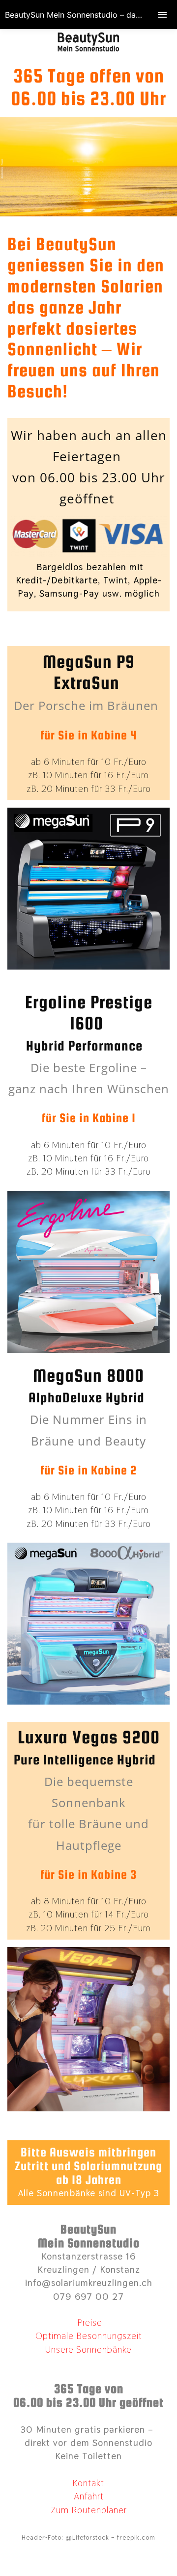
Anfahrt (89, 2496)
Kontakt (88, 2483)
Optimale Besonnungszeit (89, 2336)
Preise (88, 2323)
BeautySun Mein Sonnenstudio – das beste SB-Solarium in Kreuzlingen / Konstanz (91, 15)
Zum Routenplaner (89, 2510)
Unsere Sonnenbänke (88, 2350)
